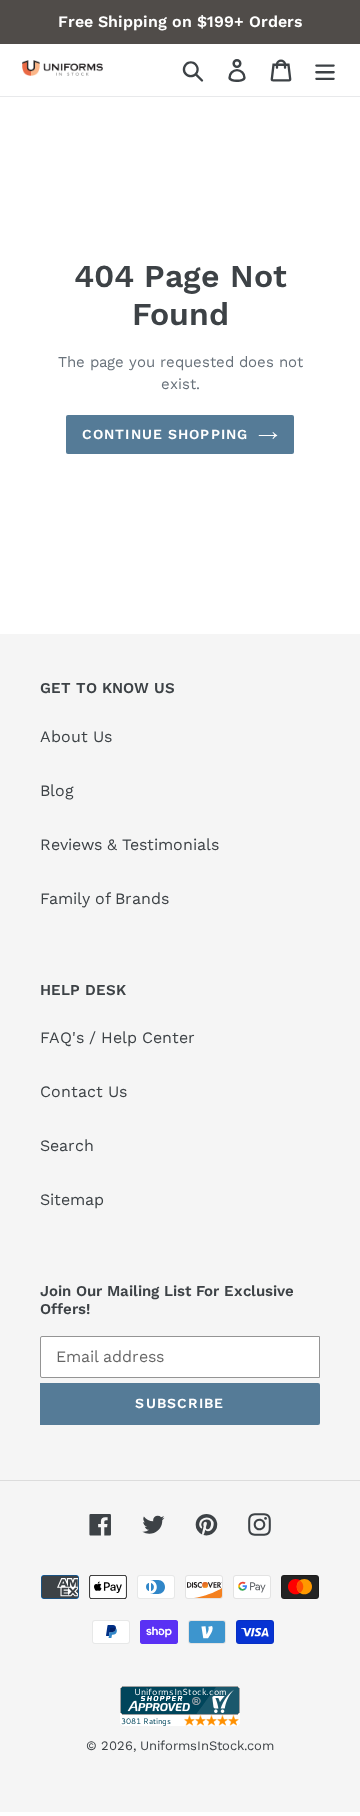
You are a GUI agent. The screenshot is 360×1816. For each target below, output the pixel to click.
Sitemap (72, 1199)
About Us (76, 736)
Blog (57, 790)
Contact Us (83, 1091)
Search (67, 1145)
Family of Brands (104, 898)
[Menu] (325, 70)
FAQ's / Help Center (117, 1037)
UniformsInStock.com (207, 1745)
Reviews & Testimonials (129, 844)
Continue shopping (165, 434)
